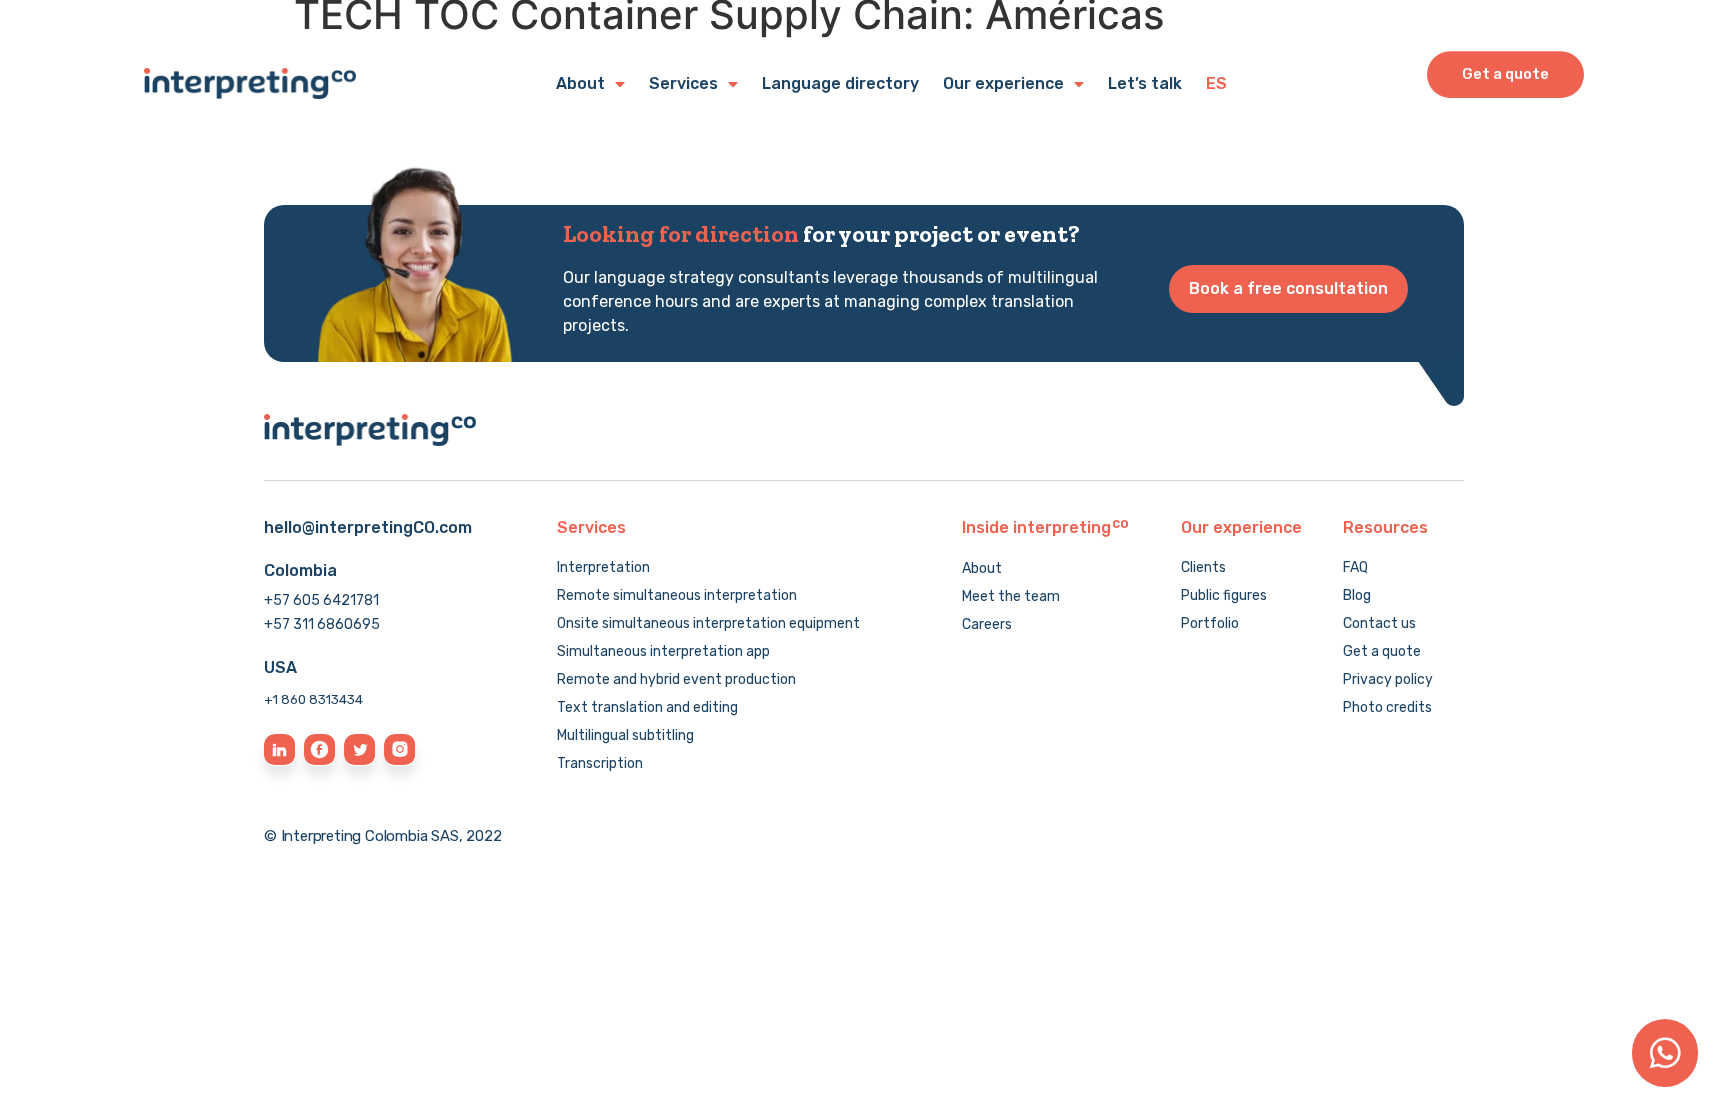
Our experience (1003, 83)
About (580, 83)
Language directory (840, 83)
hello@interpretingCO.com (368, 527)
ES (1216, 83)
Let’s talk (1145, 83)
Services (683, 83)
